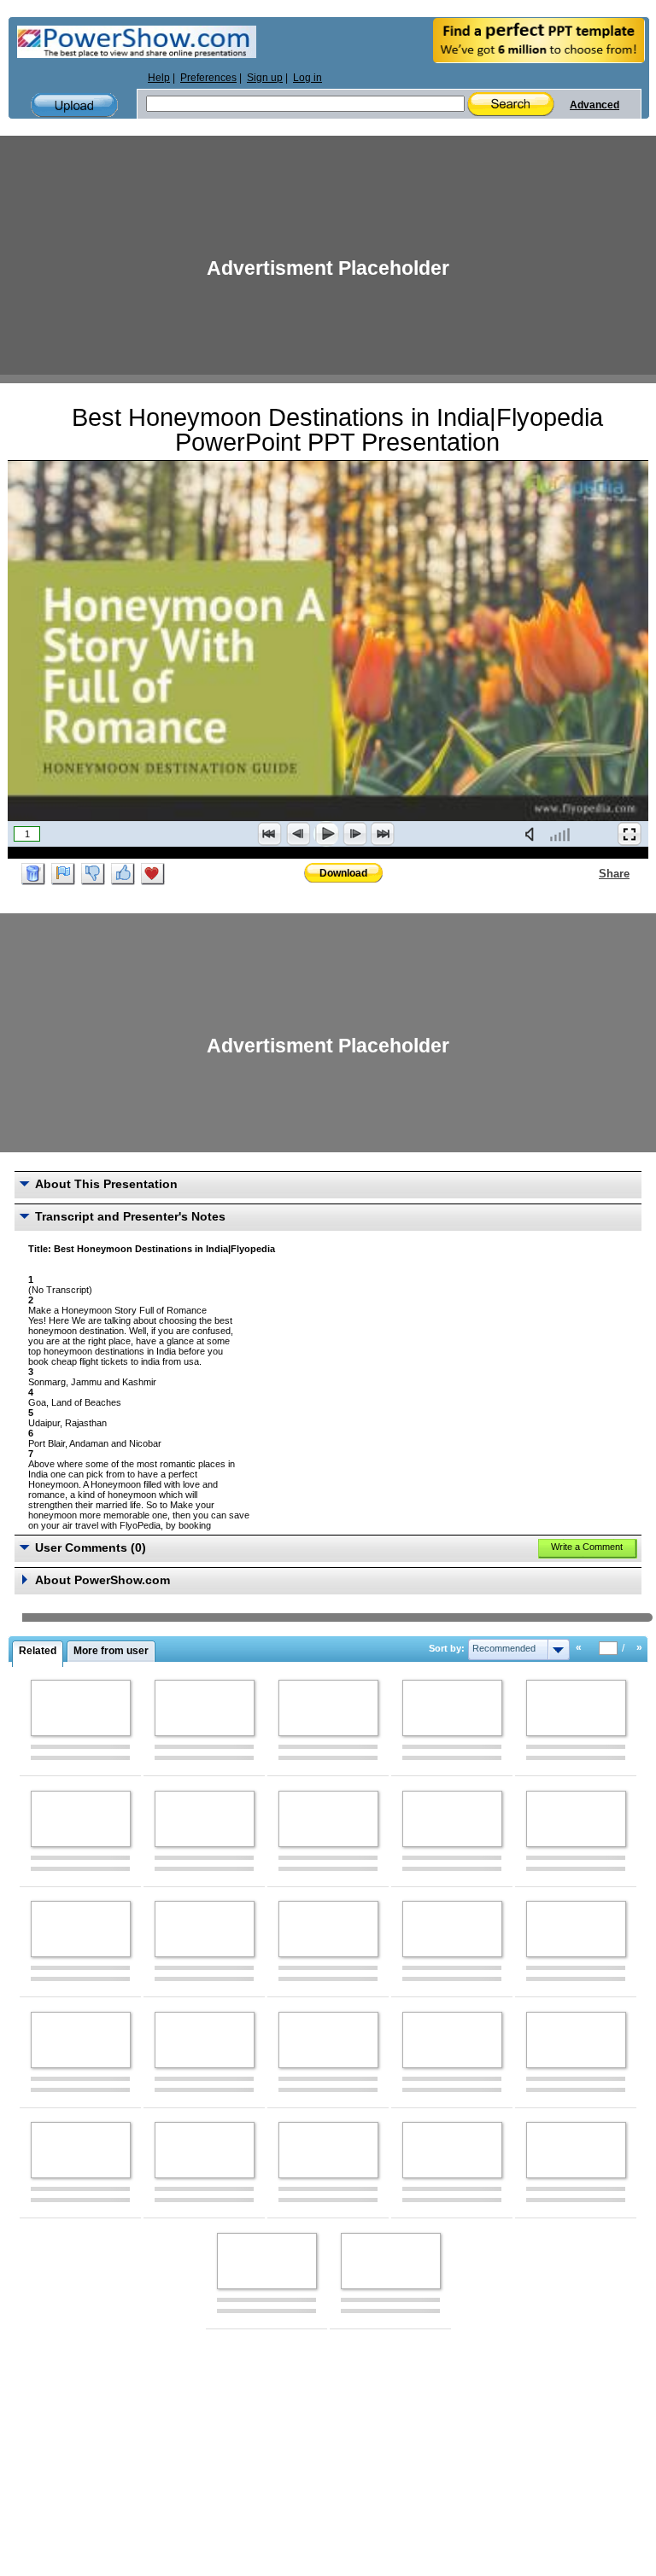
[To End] (383, 834)
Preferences (208, 78)
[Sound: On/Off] (533, 834)
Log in (307, 78)
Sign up (265, 78)
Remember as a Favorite (153, 874)
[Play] (326, 834)
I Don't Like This (93, 874)
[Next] (354, 834)
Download (343, 873)
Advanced (594, 105)
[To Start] (270, 834)
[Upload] (74, 105)
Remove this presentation (33, 874)
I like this (123, 874)
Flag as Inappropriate (63, 874)
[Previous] (298, 834)
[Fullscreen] (630, 834)
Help (159, 78)
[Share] (589, 873)
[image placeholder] (81, 1708)
